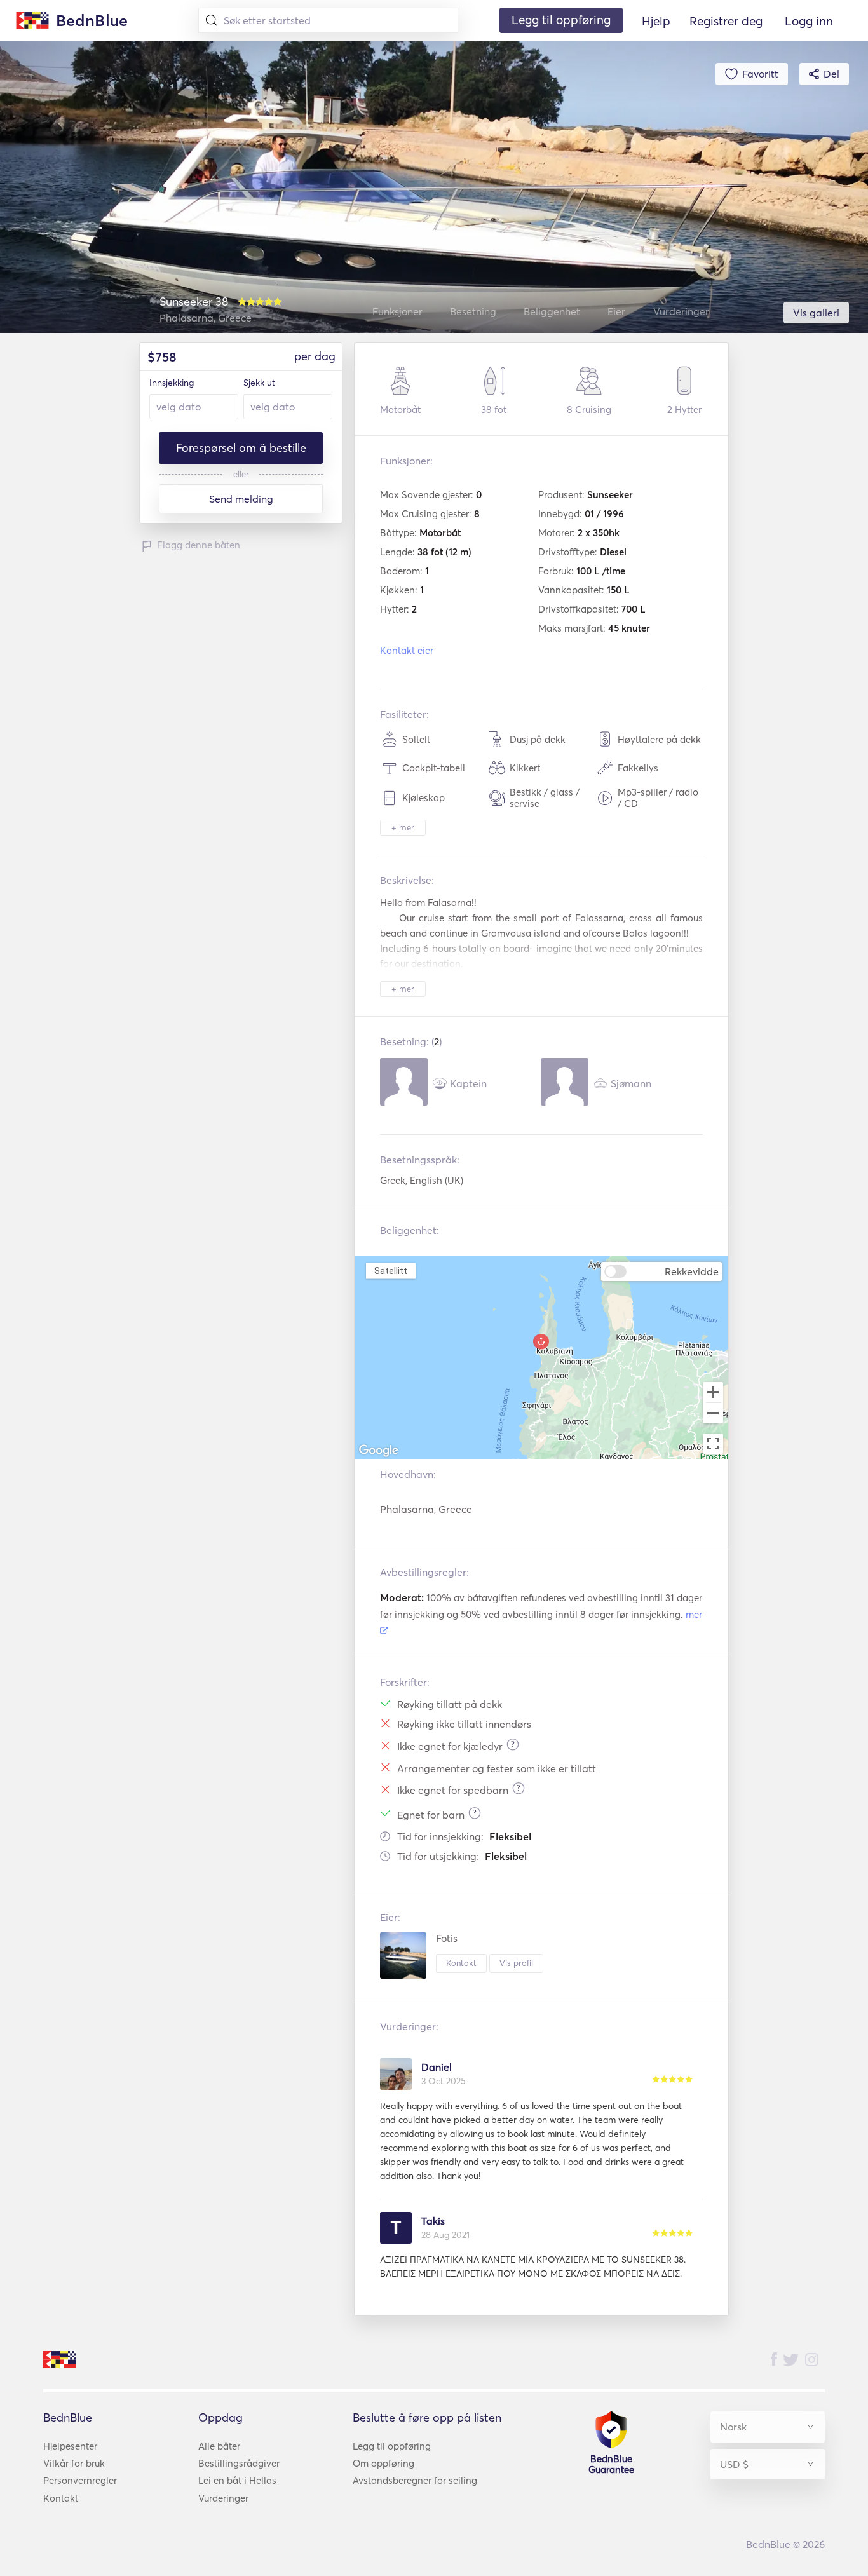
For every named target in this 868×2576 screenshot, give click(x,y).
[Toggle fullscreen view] (713, 1444)
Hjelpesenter (70, 2446)
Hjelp (656, 21)
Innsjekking (172, 383)
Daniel (437, 2067)
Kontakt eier (407, 650)
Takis (433, 2221)
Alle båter (219, 2446)
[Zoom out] (713, 1414)
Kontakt (461, 1963)
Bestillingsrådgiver (239, 2463)
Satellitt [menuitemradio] (390, 1271)
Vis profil (516, 1963)
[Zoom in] (713, 1392)
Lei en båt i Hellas (237, 2480)
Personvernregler (80, 2480)
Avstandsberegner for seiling (415, 2480)
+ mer (403, 827)
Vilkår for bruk (74, 2463)
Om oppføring (383, 2463)
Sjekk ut (259, 383)
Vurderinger (223, 2498)
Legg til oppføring (392, 2446)
